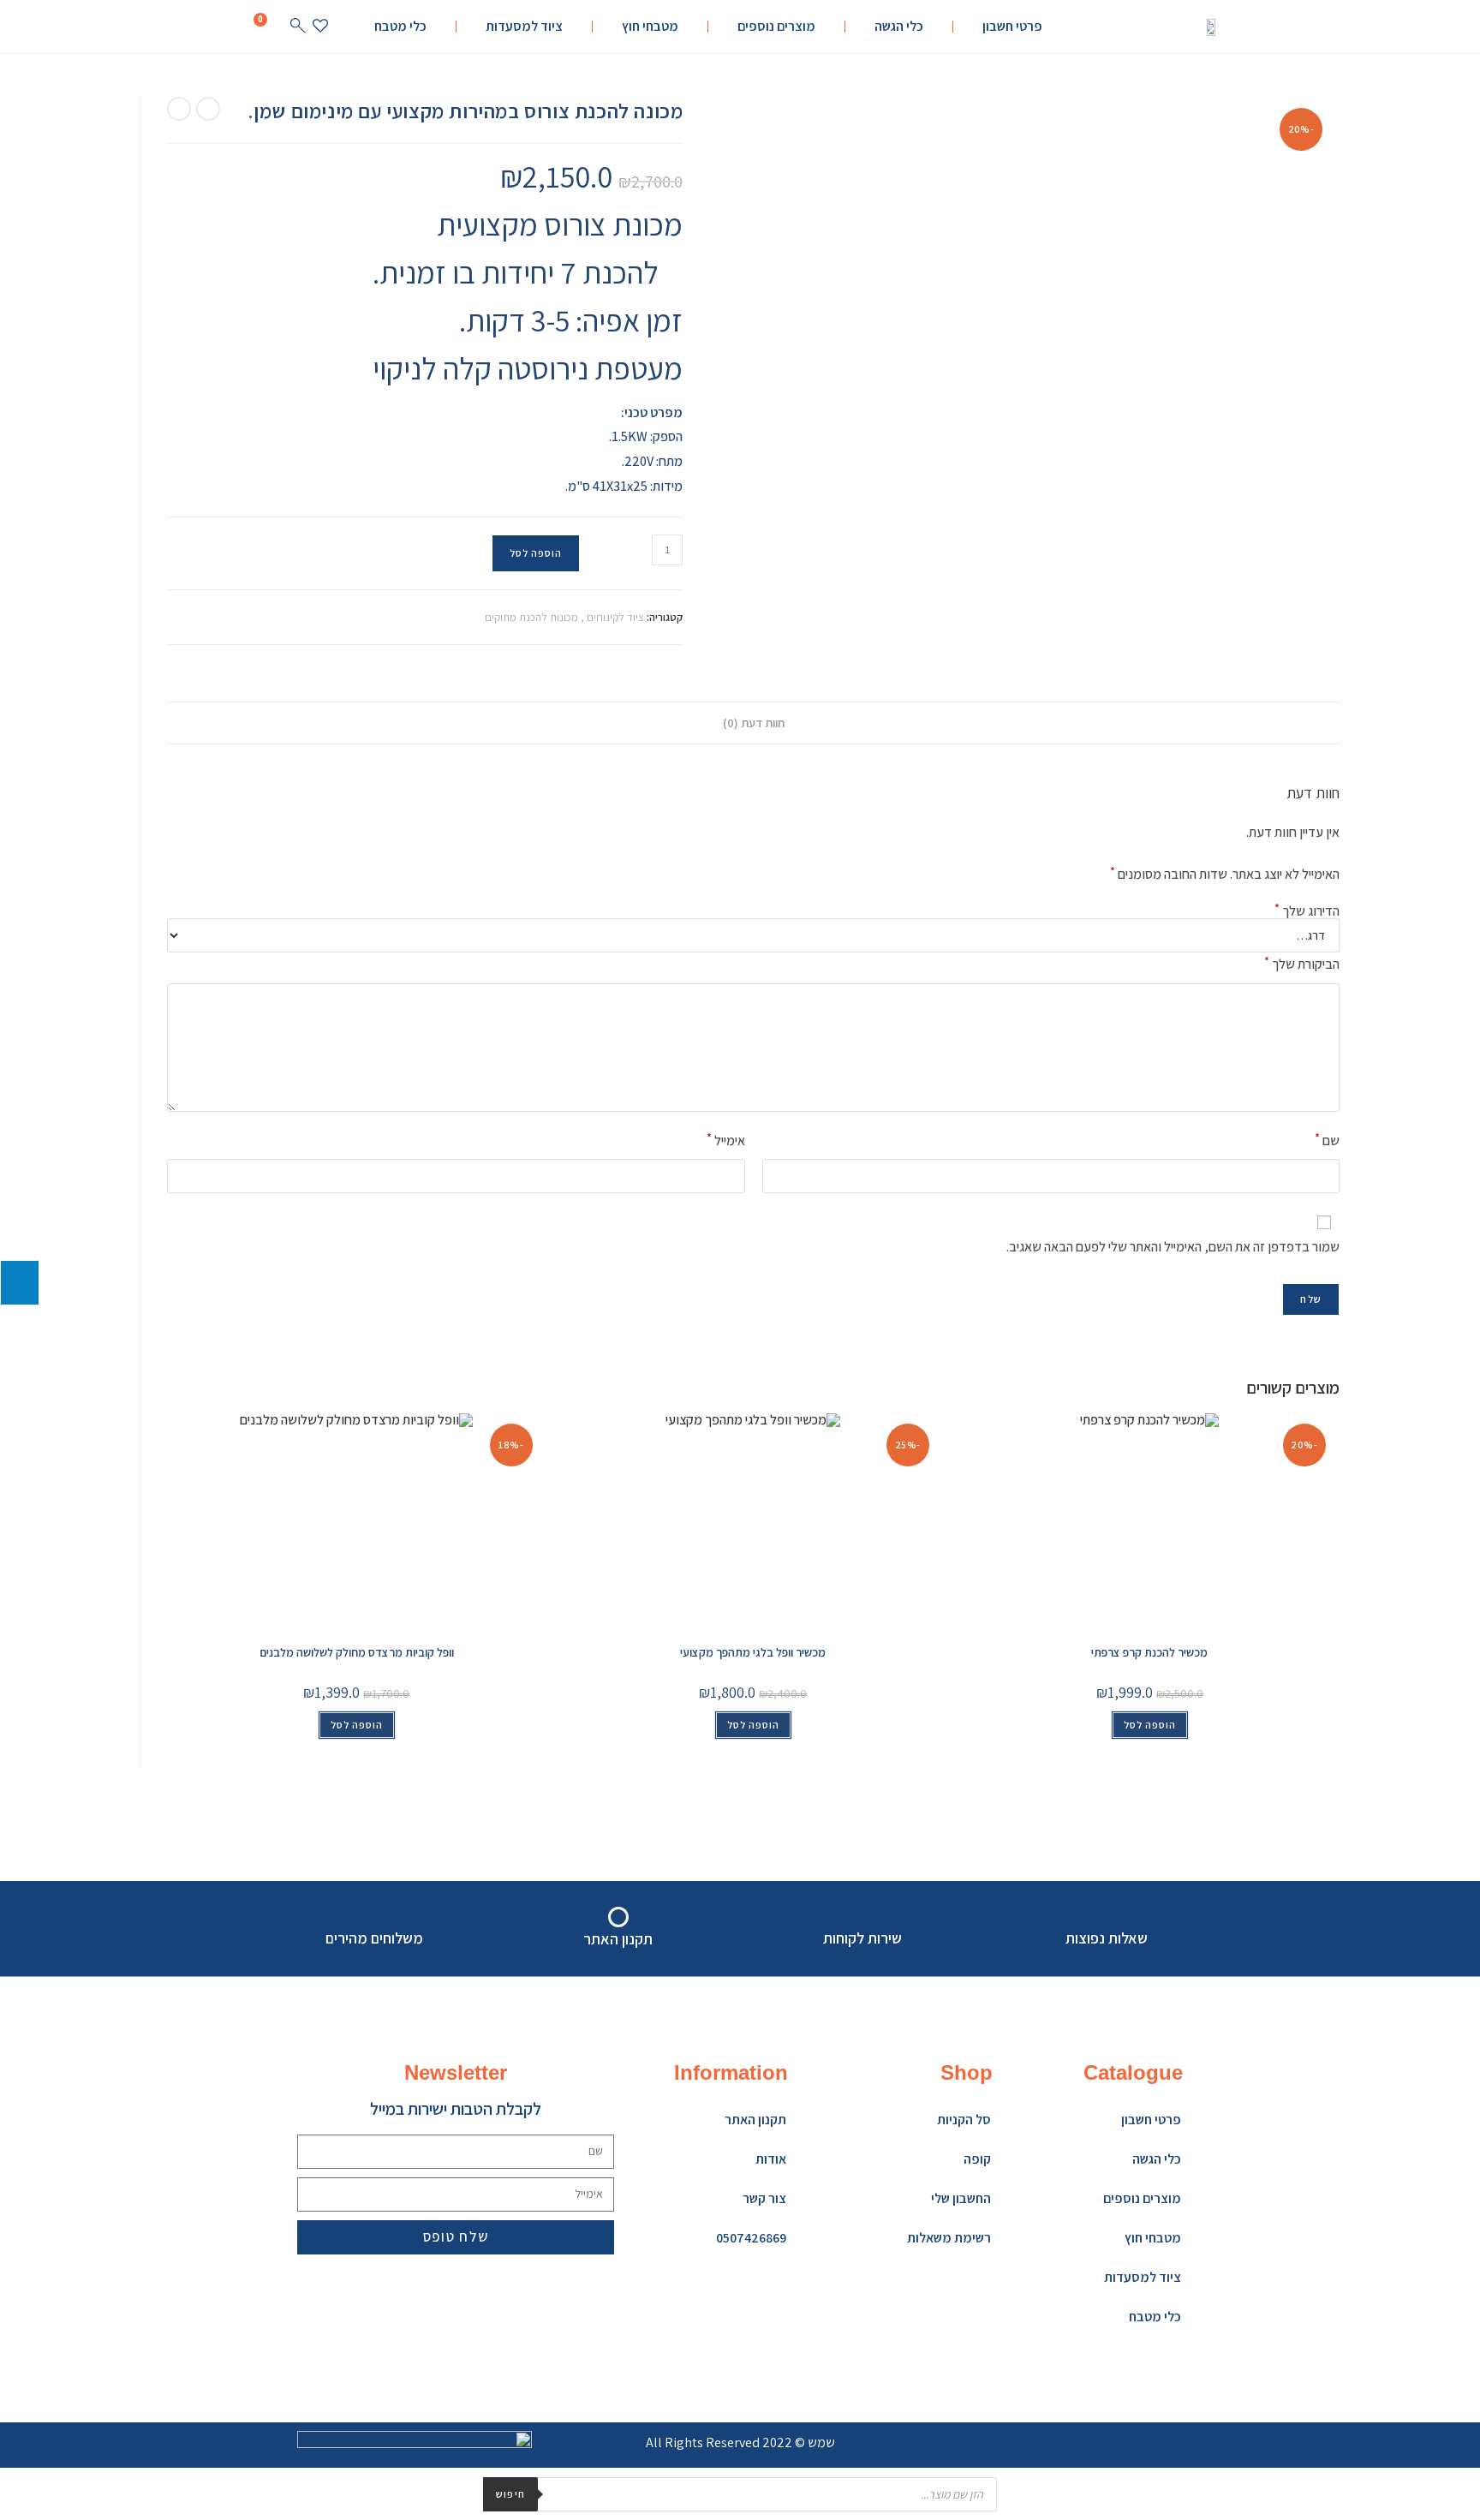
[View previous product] (208, 109)
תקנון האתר (755, 2120)
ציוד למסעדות (524, 26)
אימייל (726, 1140)
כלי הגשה (899, 26)
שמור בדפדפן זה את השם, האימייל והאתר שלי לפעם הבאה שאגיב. (1173, 1247)
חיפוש (510, 2494)
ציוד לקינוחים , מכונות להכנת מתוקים (564, 617)
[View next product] (179, 109)
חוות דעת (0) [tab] (754, 723)
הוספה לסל (536, 553)
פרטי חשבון (1012, 26)
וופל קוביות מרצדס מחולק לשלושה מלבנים (357, 1652)
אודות (771, 2159)
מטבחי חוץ (650, 26)
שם (1327, 1140)
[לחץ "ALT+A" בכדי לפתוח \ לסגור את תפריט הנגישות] (19, 1282)
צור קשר (764, 2198)
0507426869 (751, 2238)
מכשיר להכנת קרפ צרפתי (1149, 1652)
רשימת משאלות (949, 2238)
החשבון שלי (961, 2198)
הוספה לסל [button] (357, 1725)
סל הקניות (964, 2120)
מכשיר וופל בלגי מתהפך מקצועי (753, 1652)
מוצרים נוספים (776, 26)
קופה (977, 2159)
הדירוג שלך (1307, 911)
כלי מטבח (400, 26)
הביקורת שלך (1302, 963)
